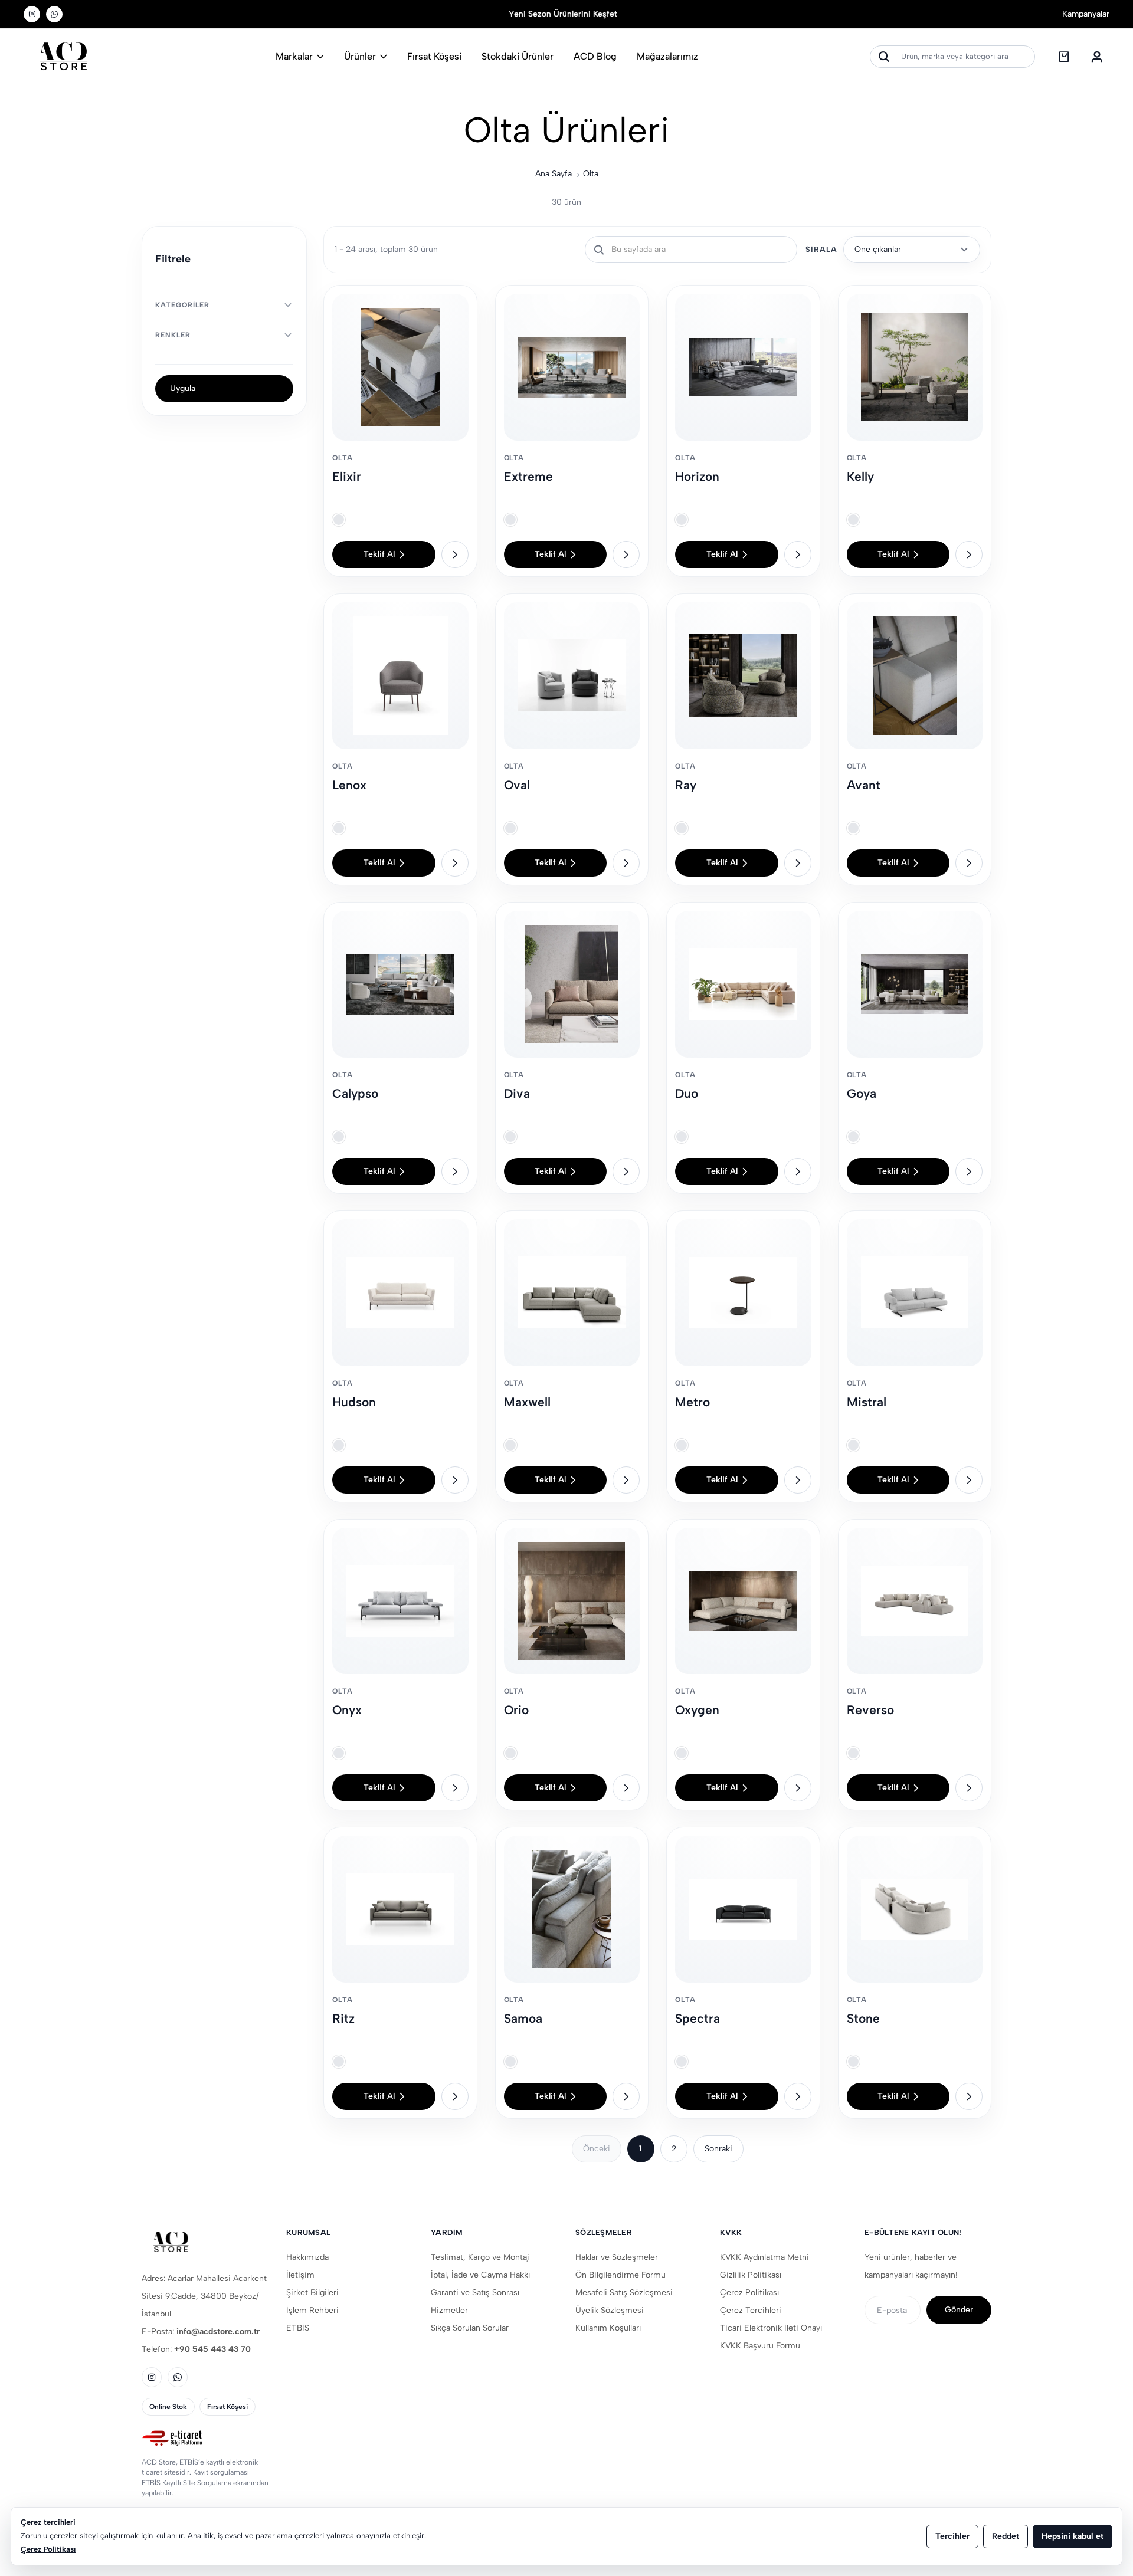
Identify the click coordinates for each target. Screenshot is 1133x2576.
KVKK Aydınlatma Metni (764, 2257)
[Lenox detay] (455, 863)
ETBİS (298, 2328)
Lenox (349, 785)
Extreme (528, 476)
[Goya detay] (969, 1171)
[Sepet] (1064, 57)
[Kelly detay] (969, 554)
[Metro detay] (798, 1480)
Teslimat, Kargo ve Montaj (480, 2257)
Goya (862, 1093)
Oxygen (697, 1710)
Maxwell (527, 1402)
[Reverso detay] (969, 1788)
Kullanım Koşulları (608, 2328)
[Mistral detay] (969, 1480)
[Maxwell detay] (626, 1480)
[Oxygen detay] (798, 1788)
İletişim (300, 2275)
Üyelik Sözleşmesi (610, 2310)
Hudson (354, 1402)
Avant (864, 785)
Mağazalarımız (667, 56)
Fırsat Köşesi (434, 56)
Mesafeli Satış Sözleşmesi (624, 2293)
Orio (516, 1710)
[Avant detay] (969, 863)
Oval (517, 785)
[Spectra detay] (798, 2096)
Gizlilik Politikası (751, 2275)
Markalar (294, 56)
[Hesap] (1097, 57)
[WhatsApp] (54, 14)
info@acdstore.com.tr (218, 2331)
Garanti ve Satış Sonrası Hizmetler (475, 2301)
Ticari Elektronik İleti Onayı (771, 2328)
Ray (686, 785)
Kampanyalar (1086, 14)
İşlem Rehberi (312, 2310)
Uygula (183, 388)
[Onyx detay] (455, 1788)
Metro (692, 1402)
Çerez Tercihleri (751, 2310)
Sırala (821, 249)
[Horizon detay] (798, 554)
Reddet (1006, 2536)
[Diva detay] (626, 1171)
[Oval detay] (626, 863)
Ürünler (360, 56)
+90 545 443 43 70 (212, 2349)
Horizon (697, 476)
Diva (517, 1093)
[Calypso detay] (455, 1171)
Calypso (355, 1093)
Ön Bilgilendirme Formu (620, 2275)
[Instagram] (32, 14)
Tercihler (952, 2536)
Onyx (347, 1710)
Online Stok (168, 2407)
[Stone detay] (969, 2096)
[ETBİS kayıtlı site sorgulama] (205, 2439)
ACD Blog (595, 56)
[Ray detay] (798, 863)
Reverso (870, 1710)
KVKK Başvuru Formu (760, 2346)
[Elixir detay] (455, 554)
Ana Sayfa (554, 174)
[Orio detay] (626, 1788)
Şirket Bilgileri (312, 2293)
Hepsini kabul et (1073, 2536)
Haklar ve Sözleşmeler (617, 2257)
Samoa (523, 2018)
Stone (863, 2018)
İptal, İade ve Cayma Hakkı (480, 2275)
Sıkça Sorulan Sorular (470, 2328)
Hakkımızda (307, 2257)
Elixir (347, 476)
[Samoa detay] (626, 2096)
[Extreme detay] (626, 554)
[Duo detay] (798, 1171)
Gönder (959, 2310)
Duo (687, 1093)
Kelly (860, 476)
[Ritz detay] (455, 2096)
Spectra (698, 2018)
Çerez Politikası (749, 2293)
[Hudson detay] (455, 1480)
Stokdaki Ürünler (518, 56)
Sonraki (718, 2149)
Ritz (343, 2018)
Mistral (867, 1402)
